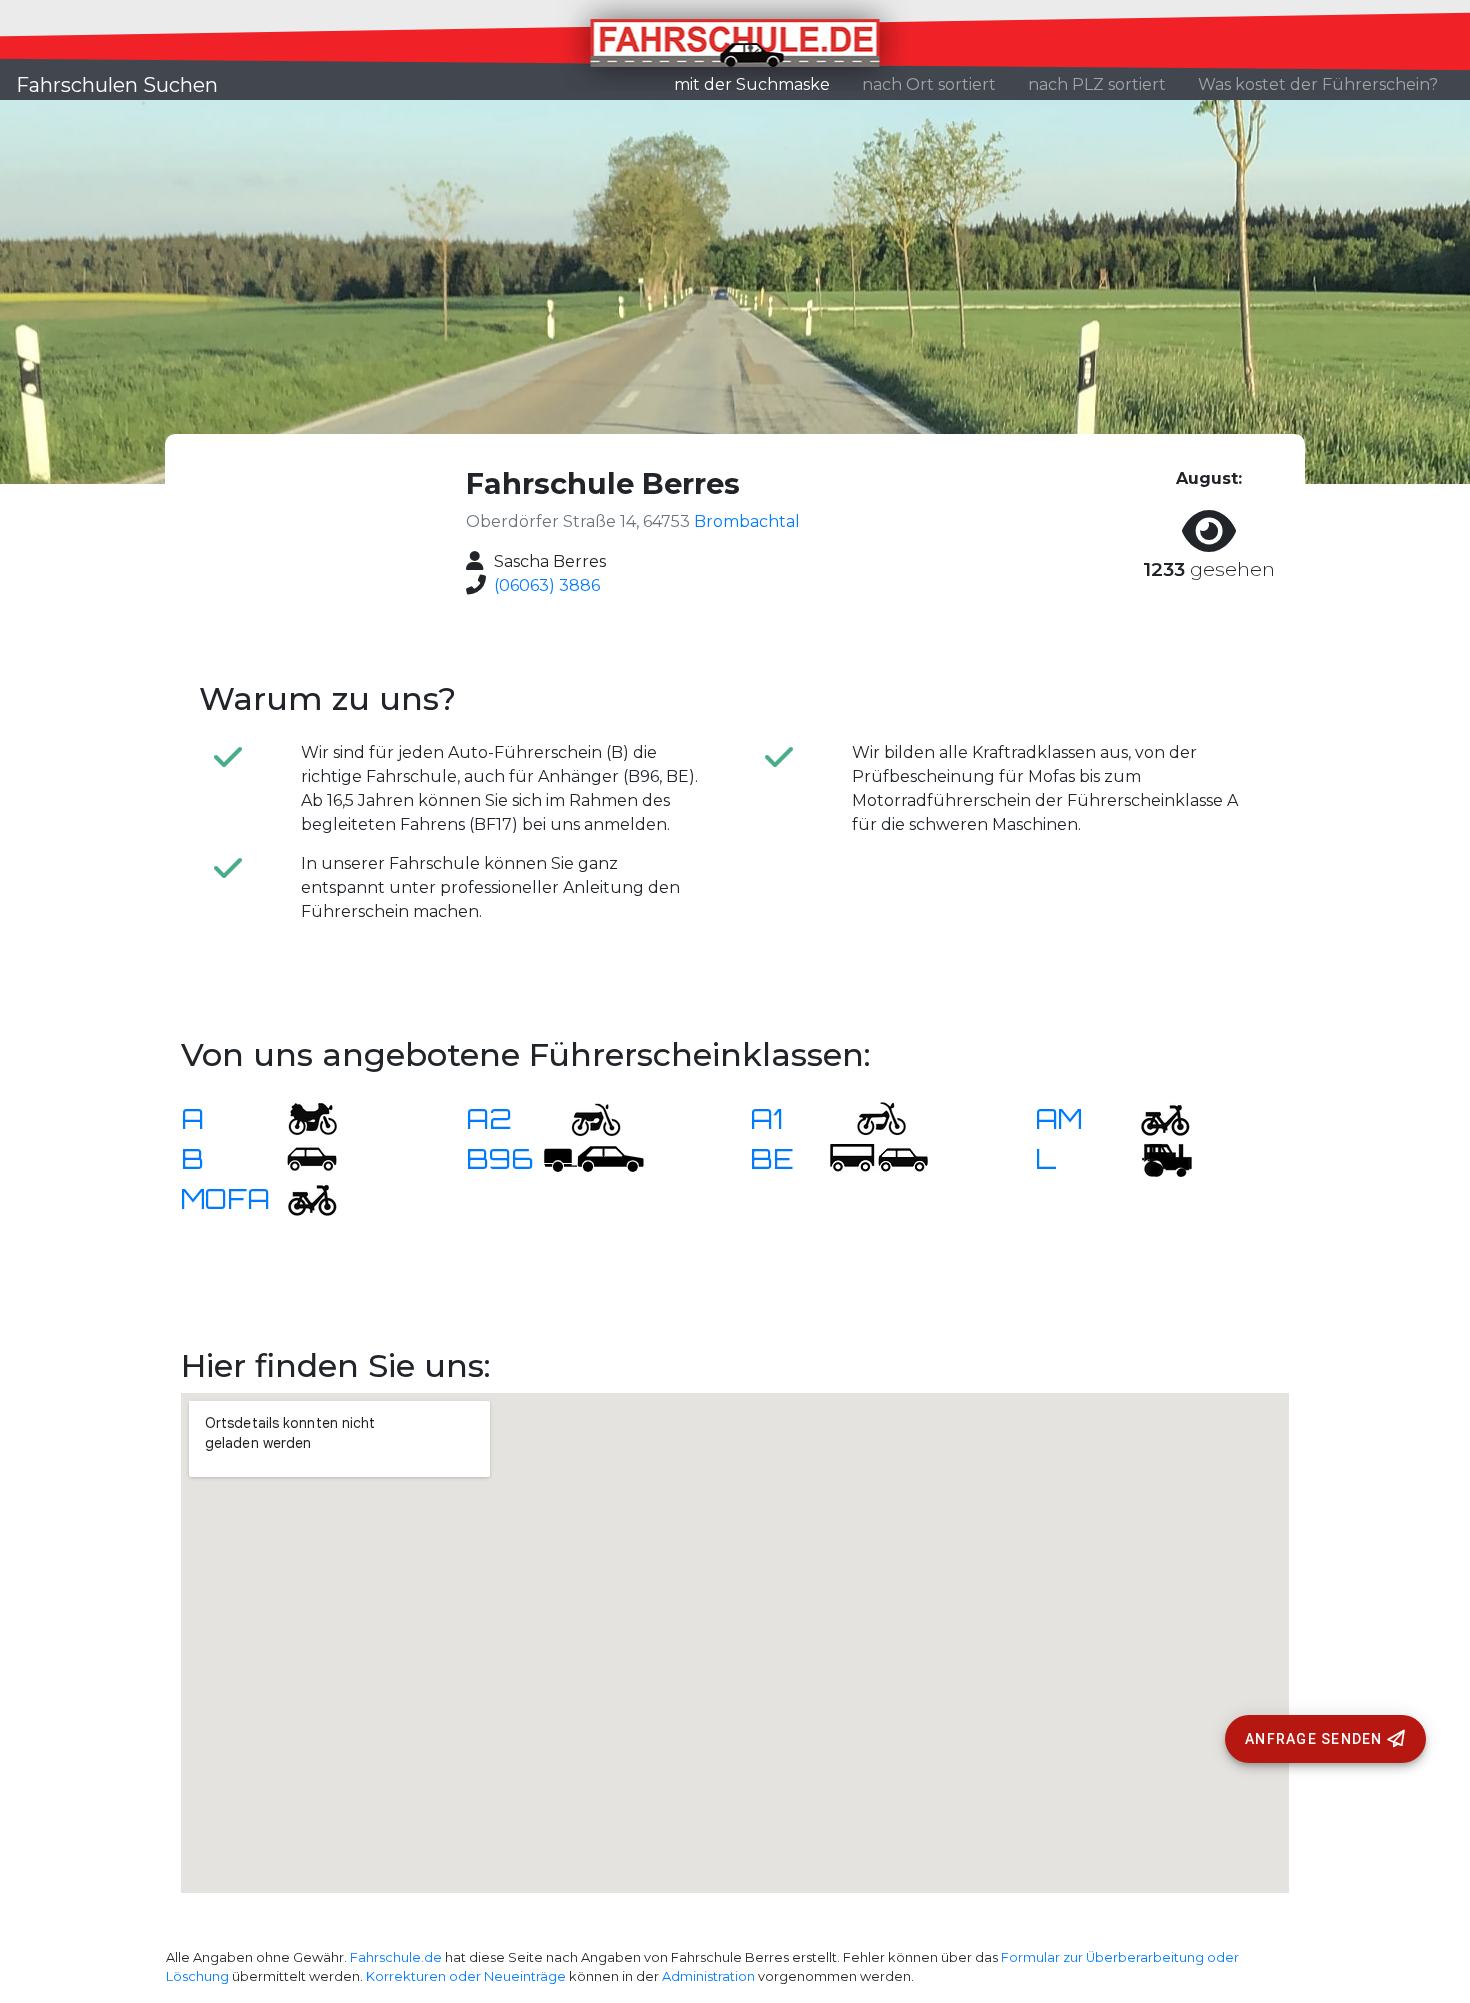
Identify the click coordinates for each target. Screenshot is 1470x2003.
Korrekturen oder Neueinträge (466, 1976)
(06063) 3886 (547, 585)
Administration (708, 1976)
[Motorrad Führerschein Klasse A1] (869, 1117)
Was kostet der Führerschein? (1318, 84)
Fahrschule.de (396, 1957)
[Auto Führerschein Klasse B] (300, 1157)
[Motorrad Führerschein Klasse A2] (584, 1117)
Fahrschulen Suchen (117, 85)
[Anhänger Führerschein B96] (594, 1157)
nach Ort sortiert (929, 84)
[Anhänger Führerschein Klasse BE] (879, 1157)
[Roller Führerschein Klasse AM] (1153, 1117)
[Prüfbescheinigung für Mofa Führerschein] (300, 1197)
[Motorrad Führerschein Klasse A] (300, 1117)
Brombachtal (747, 521)
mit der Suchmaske (760, 84)
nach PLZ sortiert (1097, 84)
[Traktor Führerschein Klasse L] (1153, 1157)
